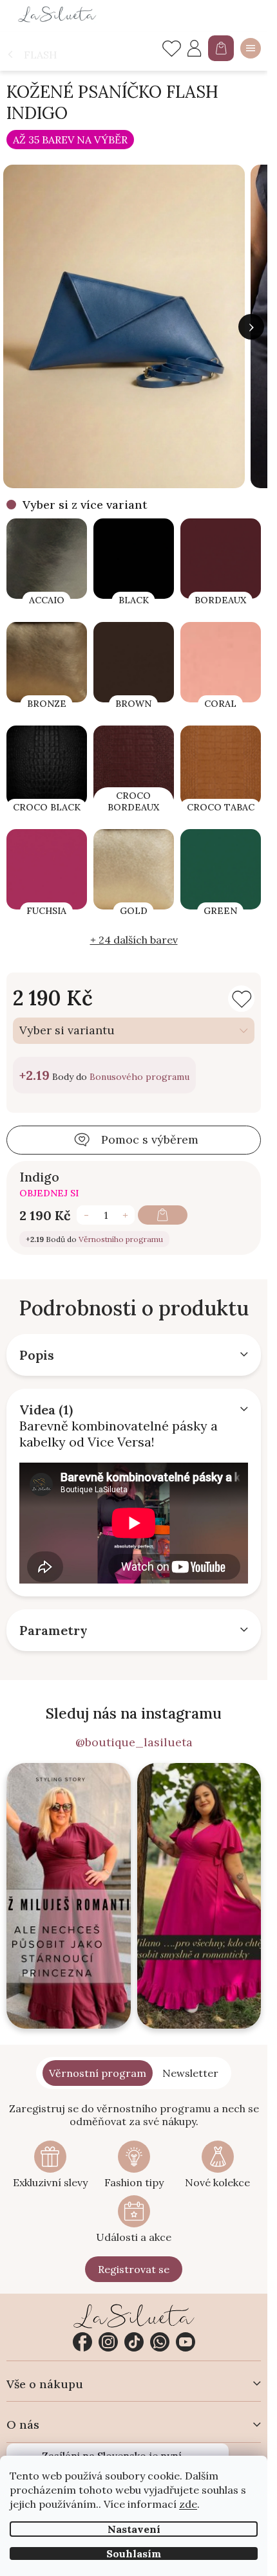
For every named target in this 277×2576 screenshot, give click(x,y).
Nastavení (134, 2529)
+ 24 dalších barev (134, 940)
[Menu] (251, 48)
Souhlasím (134, 2553)
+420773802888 (160, 2342)
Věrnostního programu (121, 1239)
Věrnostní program (98, 2073)
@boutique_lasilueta (134, 1742)
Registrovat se (134, 2269)
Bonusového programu (139, 1077)
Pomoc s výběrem (150, 1139)
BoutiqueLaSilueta (82, 2342)
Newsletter (190, 2073)
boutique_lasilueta (108, 2342)
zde (188, 2504)
